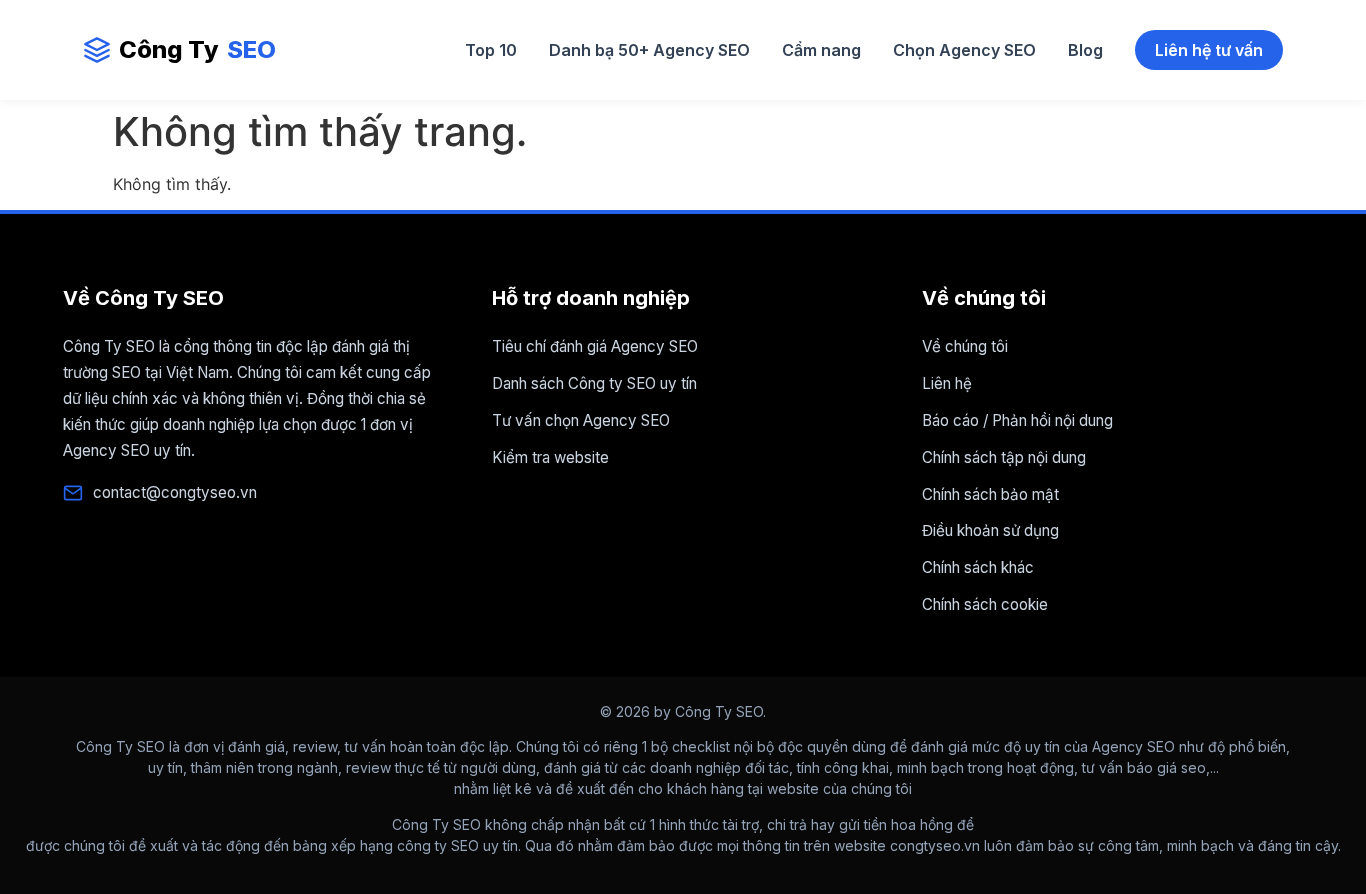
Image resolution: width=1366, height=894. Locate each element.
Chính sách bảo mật (990, 494)
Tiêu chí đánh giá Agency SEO (595, 346)
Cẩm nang (821, 50)
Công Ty (197, 49)
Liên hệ (947, 383)
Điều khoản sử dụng (990, 530)
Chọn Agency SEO (964, 50)
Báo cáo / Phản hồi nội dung (1017, 420)
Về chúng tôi (965, 346)
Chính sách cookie (985, 604)
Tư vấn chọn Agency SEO (581, 420)
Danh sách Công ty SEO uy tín (594, 383)
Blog (1085, 50)
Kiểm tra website (550, 457)
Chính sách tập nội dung (1004, 457)
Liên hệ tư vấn (1209, 50)
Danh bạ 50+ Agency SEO (649, 50)
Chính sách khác (978, 567)
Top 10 (491, 50)
